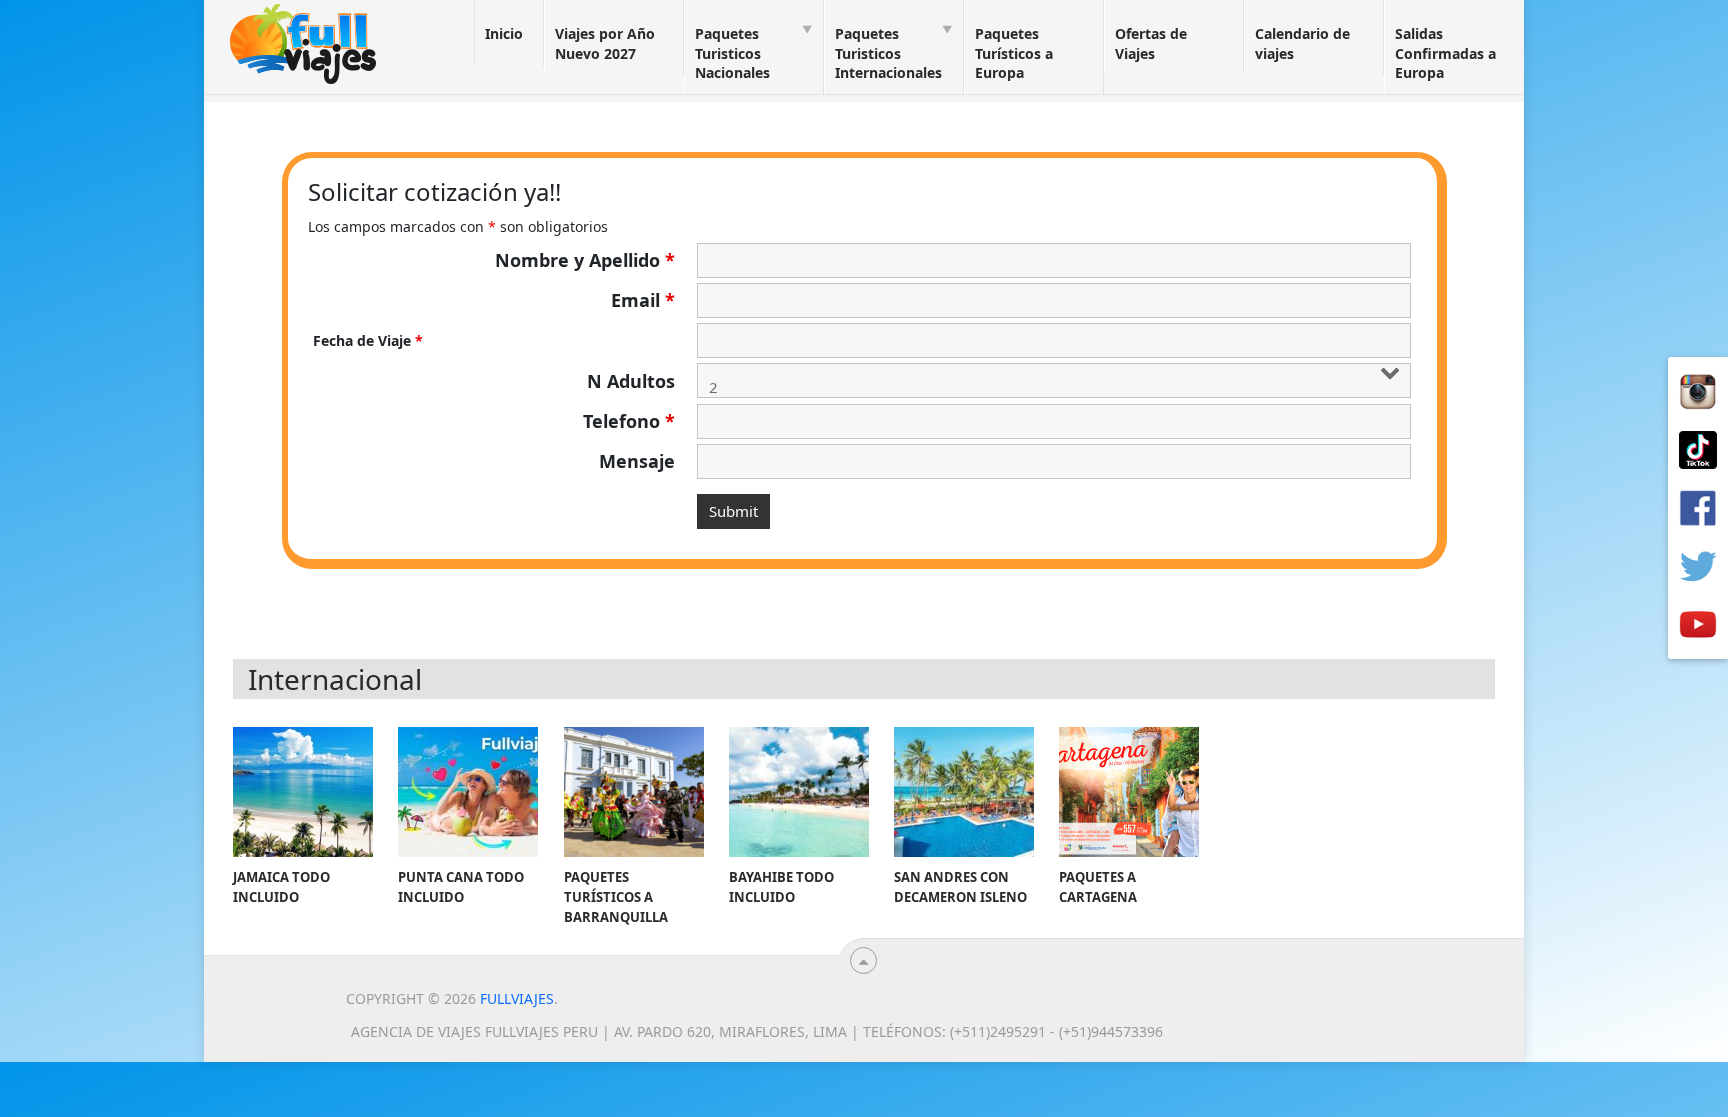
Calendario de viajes (1302, 43)
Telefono (629, 421)
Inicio (504, 33)
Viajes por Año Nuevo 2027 (605, 43)
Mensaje (637, 461)
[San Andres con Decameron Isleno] (964, 792)
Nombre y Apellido (585, 260)
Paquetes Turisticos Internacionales (888, 53)
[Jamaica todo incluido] (303, 792)
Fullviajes (517, 998)
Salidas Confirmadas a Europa (1445, 53)
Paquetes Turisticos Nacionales (732, 53)
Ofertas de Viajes (1151, 43)
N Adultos (631, 381)
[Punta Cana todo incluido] (468, 792)
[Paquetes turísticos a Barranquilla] (634, 792)
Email (643, 300)
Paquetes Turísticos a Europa (1014, 53)
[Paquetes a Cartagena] (1129, 792)
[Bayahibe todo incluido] (799, 792)
